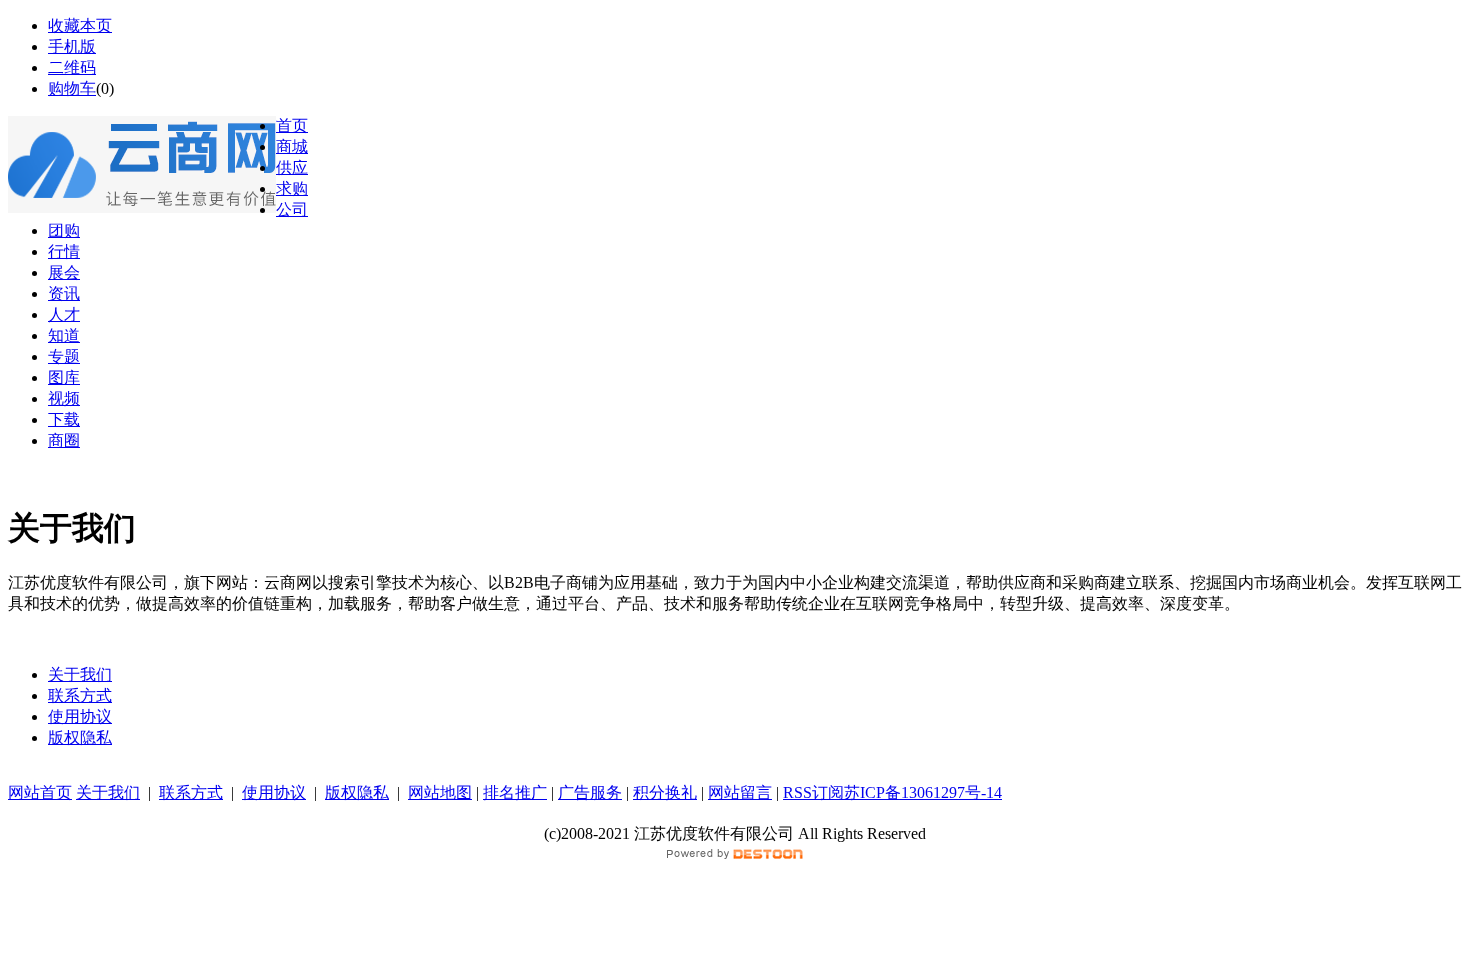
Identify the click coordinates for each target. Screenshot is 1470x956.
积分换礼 (665, 792)
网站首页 (40, 792)
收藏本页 (80, 25)
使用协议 (80, 716)
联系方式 (80, 695)
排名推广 (515, 792)
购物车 (72, 88)
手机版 (72, 46)
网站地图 (440, 792)
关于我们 (80, 674)
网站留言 (740, 792)
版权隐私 (80, 737)
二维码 (72, 67)
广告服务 (590, 792)
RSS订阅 (813, 792)
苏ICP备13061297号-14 (923, 792)
